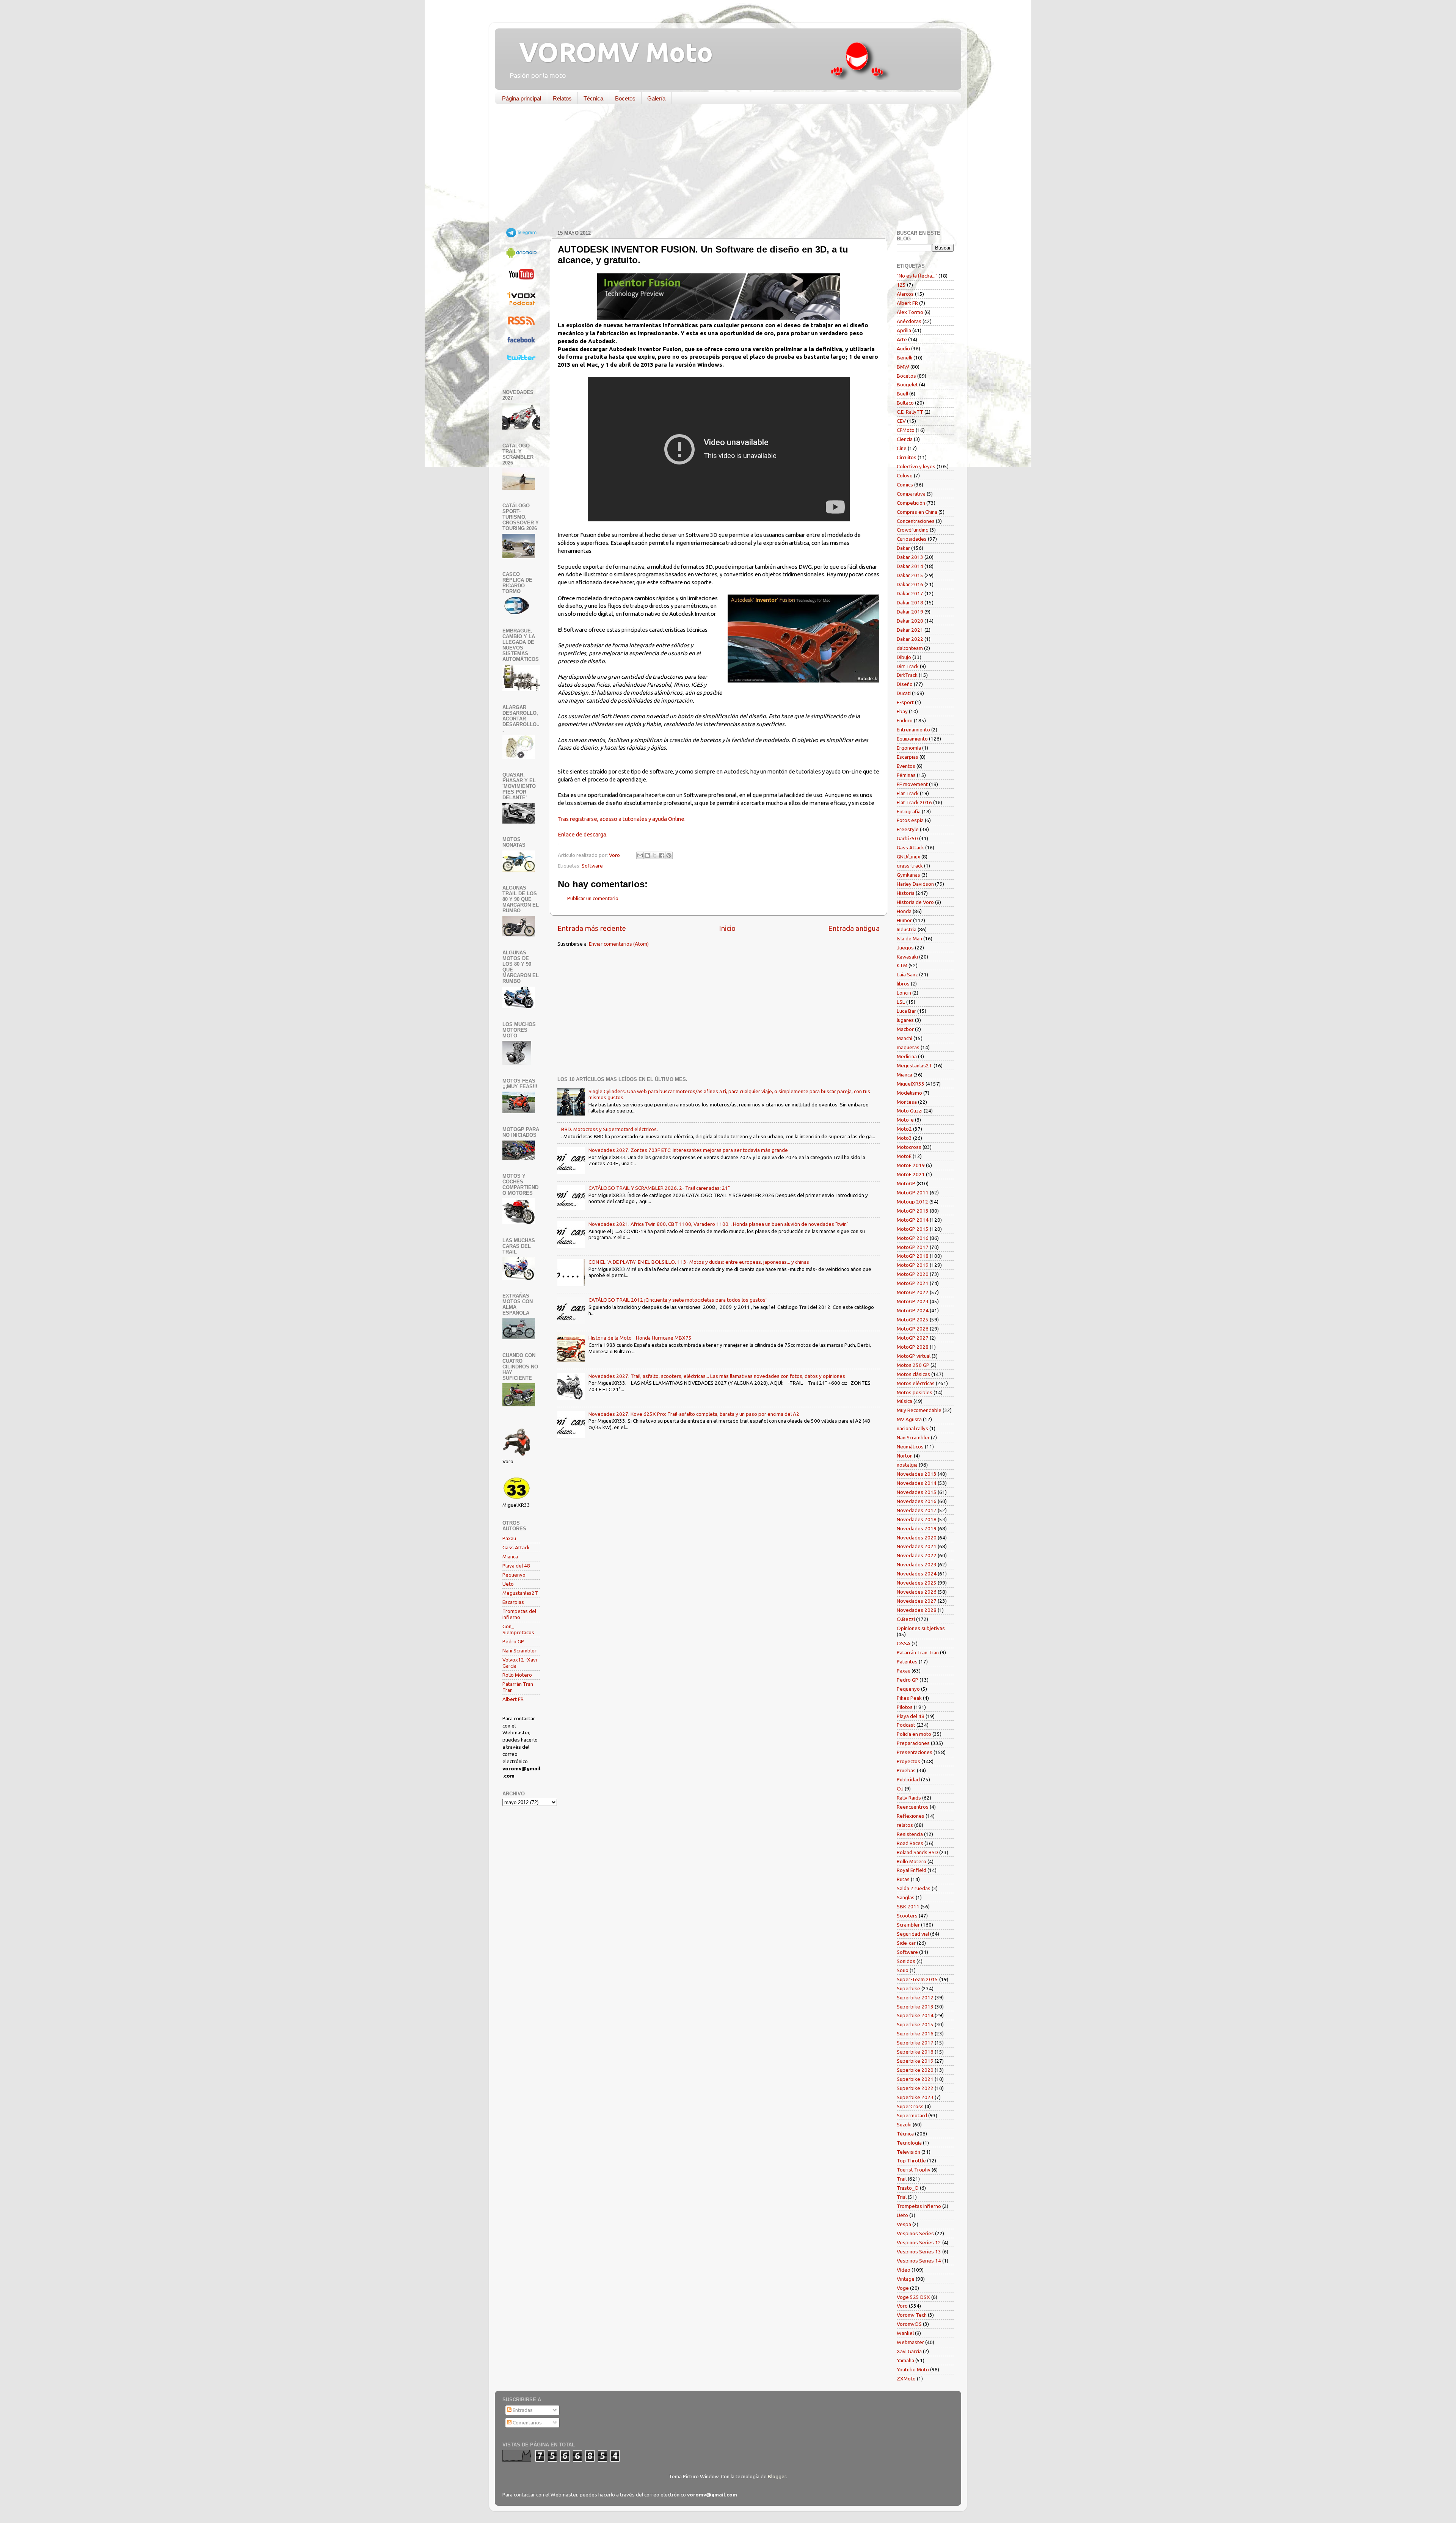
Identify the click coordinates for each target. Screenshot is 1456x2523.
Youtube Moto (913, 2369)
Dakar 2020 (910, 621)
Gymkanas (908, 875)
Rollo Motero (517, 1675)
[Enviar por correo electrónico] (640, 855)
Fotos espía (910, 820)
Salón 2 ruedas (914, 1888)
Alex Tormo (910, 312)
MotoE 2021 (911, 1174)
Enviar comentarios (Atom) (619, 944)
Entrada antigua (854, 928)
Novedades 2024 (917, 1574)
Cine (902, 448)
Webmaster (910, 2342)
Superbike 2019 (915, 2061)
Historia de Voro (915, 902)
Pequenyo (514, 1575)
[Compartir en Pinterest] (669, 855)
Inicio (727, 928)
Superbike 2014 (915, 2015)
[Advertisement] (722, 169)
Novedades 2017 (917, 1510)
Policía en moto (914, 1734)
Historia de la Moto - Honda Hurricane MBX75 (640, 1338)
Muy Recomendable (919, 1410)
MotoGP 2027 (913, 1338)
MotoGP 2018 (913, 1256)
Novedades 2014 (917, 1483)
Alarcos (905, 294)
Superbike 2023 (915, 2097)
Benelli (905, 358)
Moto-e (905, 1120)
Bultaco (905, 403)
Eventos (906, 766)
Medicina (907, 1056)
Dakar (903, 548)
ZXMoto (906, 2379)
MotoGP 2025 (913, 1320)
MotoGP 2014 (913, 1220)
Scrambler (908, 1925)
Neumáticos (910, 1447)
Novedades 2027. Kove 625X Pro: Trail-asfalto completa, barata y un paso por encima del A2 (694, 1414)
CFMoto (906, 430)
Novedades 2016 (917, 1501)
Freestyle (908, 829)
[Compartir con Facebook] (662, 855)
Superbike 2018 (915, 2052)
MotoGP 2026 (913, 1329)
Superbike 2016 (915, 2033)
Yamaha (905, 2360)
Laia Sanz (907, 974)
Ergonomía (909, 748)
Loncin (904, 993)
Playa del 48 (516, 1566)
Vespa (904, 2224)
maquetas (908, 1047)
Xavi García (909, 2351)
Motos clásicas (913, 1374)
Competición (911, 503)
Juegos (905, 948)
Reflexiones (911, 1816)
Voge (903, 2288)
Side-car (906, 1943)
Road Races (910, 1843)
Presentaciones (915, 1752)
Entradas (522, 2410)
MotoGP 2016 (913, 1238)
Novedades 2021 (917, 1546)
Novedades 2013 (917, 1474)
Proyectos (908, 1761)
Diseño (905, 684)
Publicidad (908, 1779)
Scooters (907, 1916)
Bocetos (625, 98)
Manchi (905, 1038)
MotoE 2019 (911, 1165)
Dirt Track (908, 666)
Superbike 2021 (915, 2079)
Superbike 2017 (915, 2043)
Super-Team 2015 (917, 1979)
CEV (901, 421)
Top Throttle (911, 2161)
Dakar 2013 (910, 557)
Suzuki (904, 2124)
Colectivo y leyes (916, 466)
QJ (900, 1789)
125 (901, 285)
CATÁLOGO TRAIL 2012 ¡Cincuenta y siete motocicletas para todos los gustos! (678, 1300)
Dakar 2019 (910, 612)
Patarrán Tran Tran (918, 1652)
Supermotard (912, 2115)
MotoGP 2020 (913, 1274)
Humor (904, 920)
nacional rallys (912, 1428)
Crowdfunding (913, 530)
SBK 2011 (908, 1906)
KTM (902, 965)
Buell (902, 394)
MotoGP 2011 (913, 1192)
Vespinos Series (915, 2233)
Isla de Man (909, 938)
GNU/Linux (908, 857)
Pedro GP (513, 1641)
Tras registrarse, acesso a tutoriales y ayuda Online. (622, 819)
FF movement (912, 784)
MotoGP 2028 (913, 1347)
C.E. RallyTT (910, 412)
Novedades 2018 (917, 1519)
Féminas (906, 775)
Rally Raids (909, 1798)
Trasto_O (908, 2188)
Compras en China (917, 512)
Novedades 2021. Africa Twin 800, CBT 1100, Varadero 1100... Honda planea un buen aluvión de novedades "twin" (719, 1224)
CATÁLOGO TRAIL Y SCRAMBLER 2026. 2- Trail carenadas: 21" (659, 1188)
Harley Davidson (915, 884)
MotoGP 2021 (913, 1283)
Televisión (908, 2152)
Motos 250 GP (913, 1365)
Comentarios (527, 2423)
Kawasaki (907, 957)
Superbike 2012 (915, 1997)
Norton (905, 1456)
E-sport (905, 702)
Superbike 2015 (915, 2024)
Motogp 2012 (912, 1202)
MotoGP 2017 (913, 1247)
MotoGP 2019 (913, 1265)
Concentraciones (916, 521)
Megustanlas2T (520, 1593)
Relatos (562, 98)
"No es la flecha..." (917, 276)
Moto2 (904, 1129)
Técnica (593, 98)
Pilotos (905, 1707)
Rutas (903, 1879)
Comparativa (911, 494)
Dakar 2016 (910, 584)
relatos (905, 1825)
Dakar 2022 (910, 639)
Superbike (908, 1988)
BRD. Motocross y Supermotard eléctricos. (610, 1129)
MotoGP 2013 (913, 1211)
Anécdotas (909, 321)
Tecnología (909, 2143)
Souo (903, 1970)
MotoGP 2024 (913, 1310)
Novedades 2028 (917, 1610)
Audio (903, 348)
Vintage (906, 2279)
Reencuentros (913, 1807)
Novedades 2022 (917, 1555)
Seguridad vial (913, 1934)
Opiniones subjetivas (921, 1628)
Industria (907, 929)
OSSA (904, 1643)
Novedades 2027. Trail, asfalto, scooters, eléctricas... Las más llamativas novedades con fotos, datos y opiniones (717, 1376)
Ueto (508, 1584)
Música (905, 1401)
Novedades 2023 (917, 1564)
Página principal (522, 98)
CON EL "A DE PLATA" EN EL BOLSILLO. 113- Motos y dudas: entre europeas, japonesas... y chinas (699, 1262)
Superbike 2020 (915, 2070)
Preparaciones (913, 1743)
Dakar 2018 (910, 603)
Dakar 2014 (910, 566)
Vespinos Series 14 (919, 2261)
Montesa (907, 1102)
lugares (905, 1020)
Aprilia (904, 330)
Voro (902, 2306)
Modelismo (909, 1093)
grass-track (910, 866)
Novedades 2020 (917, 1538)
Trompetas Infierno (919, 2206)
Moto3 (904, 1138)
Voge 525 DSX (913, 2297)
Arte (902, 339)
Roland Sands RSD (917, 1852)
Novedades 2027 (917, 1601)
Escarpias (513, 1602)
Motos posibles (915, 1392)
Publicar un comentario (593, 898)
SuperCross (910, 2106)
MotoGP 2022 (913, 1292)
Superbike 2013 (915, 2007)
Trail (902, 2179)
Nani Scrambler (519, 1651)
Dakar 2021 (910, 630)
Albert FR (513, 1699)
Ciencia (905, 439)
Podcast (906, 1725)
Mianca (510, 1556)
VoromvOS (909, 2324)
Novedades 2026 (917, 1592)
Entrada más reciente (592, 928)
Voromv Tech (912, 2315)
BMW (903, 367)
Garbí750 (907, 838)
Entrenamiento (913, 730)
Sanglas (906, 1897)
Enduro (905, 720)
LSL (901, 1002)
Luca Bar (906, 1011)
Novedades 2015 (917, 1492)
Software (592, 866)
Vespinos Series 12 (919, 2242)
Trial (902, 2197)
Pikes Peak (909, 1698)
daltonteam (910, 648)
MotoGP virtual (914, 1356)
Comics (905, 485)
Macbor (905, 1029)
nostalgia (907, 1465)
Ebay (902, 711)
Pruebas (906, 1770)
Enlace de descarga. (583, 834)
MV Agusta (909, 1419)
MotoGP (906, 1183)
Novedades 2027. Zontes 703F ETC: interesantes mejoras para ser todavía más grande (688, 1150)
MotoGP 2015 (913, 1229)
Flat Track (908, 793)
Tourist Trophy (914, 2170)
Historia (906, 893)
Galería (656, 98)
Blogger (777, 2476)
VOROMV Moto (610, 52)
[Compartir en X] (654, 855)
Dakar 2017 (910, 593)
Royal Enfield (912, 1870)
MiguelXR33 (911, 1084)
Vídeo (904, 2270)
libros (903, 984)
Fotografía (909, 811)
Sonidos (906, 1961)
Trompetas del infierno (519, 1614)
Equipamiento (912, 739)
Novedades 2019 (917, 1528)
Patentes (907, 1662)
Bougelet (907, 384)
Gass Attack (516, 1547)
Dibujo (904, 657)
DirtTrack (907, 675)
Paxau (509, 1538)
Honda (904, 911)
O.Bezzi (906, 1619)
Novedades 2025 (917, 1583)
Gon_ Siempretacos (518, 1629)
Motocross (909, 1147)
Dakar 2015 (910, 575)
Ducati (904, 693)
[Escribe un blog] (647, 855)
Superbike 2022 (915, 2088)
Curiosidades (912, 539)
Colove (905, 475)
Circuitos (907, 457)
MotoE (904, 1156)
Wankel (905, 2333)
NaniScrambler (913, 1437)
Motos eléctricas (916, 1383)
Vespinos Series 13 (919, 2252)
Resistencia (910, 1834)
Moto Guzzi (910, 1111)
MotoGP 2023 (913, 1301)
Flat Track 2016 (914, 802)
